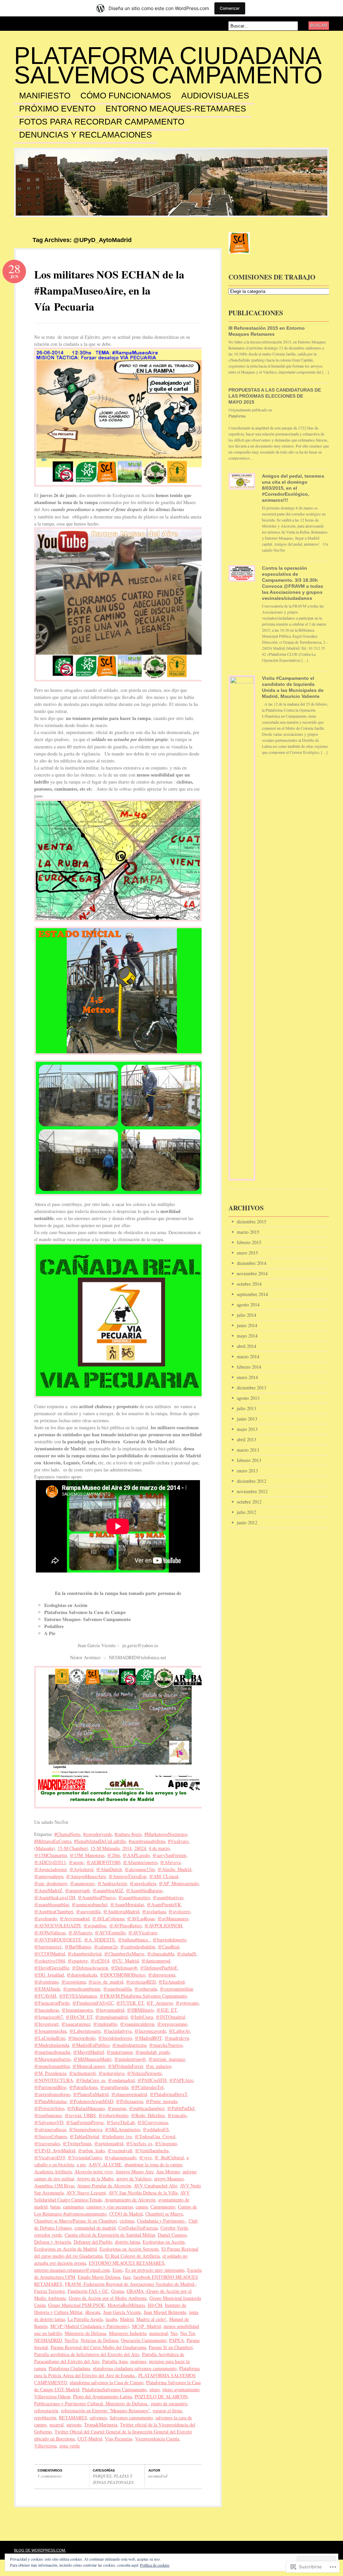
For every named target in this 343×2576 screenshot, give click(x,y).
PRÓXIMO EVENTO (57, 109)
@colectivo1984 (50, 1961)
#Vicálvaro (178, 1841)
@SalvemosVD (49, 2122)
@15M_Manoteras (87, 1855)
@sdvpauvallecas (50, 2129)
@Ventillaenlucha (152, 2150)
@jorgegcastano (172, 2024)
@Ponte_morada (161, 2101)
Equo (118, 2270)
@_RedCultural (169, 2157)
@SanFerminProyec (85, 2122)
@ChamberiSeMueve (124, 1954)
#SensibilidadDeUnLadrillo (100, 1841)
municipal (158, 2333)
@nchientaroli (82, 2073)
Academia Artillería (53, 2171)
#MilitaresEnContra (53, 1841)
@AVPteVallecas (50, 1933)
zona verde (70, 2446)
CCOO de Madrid (126, 2214)
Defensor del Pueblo (93, 2242)
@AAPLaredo (136, 1855)
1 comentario (50, 2476)
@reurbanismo (48, 2115)
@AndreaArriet (112, 1883)
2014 (127, 1848)
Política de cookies (155, 2565)
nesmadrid (158, 2476)
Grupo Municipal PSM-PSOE (77, 2305)
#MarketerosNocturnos (166, 1834)
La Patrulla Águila (85, 2319)
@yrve (145, 2157)
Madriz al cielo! (151, 2319)
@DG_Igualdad (49, 1975)
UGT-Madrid (90, 2439)
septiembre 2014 (252, 1294)
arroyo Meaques (169, 2179)
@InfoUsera (142, 2017)
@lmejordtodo (82, 2038)
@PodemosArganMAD (91, 2101)
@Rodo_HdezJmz (148, 2115)
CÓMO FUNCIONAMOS (126, 96)
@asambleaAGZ (108, 1890)
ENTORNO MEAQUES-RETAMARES (176, 109)
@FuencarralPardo (52, 2003)
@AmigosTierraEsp (127, 1876)
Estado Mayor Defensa (99, 2277)
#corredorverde (97, 1834)
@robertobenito (113, 2115)
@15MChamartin (51, 1855)
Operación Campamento (144, 2340)
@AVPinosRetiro (125, 1925)
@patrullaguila (114, 2087)
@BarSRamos (78, 1947)
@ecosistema (74, 1982)
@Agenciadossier (50, 1869)
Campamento (163, 2207)
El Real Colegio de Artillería (132, 2256)
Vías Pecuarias (119, 2439)
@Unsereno (166, 2143)
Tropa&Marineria (101, 2425)
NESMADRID (48, 2340)
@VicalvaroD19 (50, 2157)
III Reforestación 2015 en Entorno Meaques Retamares (267, 331)
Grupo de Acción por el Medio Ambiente (108, 2298)
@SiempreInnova (86, 2129)
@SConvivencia (153, 2122)
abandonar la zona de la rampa (153, 2164)
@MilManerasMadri (92, 2059)
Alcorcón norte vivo (93, 2171)
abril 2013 (247, 1439)
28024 (140, 1848)
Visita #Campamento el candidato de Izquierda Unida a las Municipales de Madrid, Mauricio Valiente (293, 687)
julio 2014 (247, 1315)
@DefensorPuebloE (159, 1968)
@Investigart (46, 2024)
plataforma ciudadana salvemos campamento (135, 2368)
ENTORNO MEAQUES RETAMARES (127, 2263)
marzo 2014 (248, 1356)
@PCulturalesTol (147, 2087)
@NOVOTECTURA (54, 2080)
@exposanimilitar (176, 1989)
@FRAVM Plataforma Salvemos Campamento (143, 1996)
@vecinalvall (120, 2150)
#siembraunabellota (147, 1841)
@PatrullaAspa (83, 2087)
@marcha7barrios (166, 2045)
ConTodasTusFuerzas (138, 2228)
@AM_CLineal (164, 1876)
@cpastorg (78, 1961)
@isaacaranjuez (76, 2024)
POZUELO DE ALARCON (161, 2396)
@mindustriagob (130, 2059)
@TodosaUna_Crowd (155, 2136)
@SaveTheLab (121, 2122)
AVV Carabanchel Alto (155, 2186)
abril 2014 (247, 1346)
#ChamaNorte (67, 1834)
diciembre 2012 (252, 1481)
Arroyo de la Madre (95, 2179)
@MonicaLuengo (89, 2066)
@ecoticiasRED (141, 1982)
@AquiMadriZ (48, 1890)
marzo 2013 (248, 1450)
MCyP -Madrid (146, 2326)
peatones (138, 2361)
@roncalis (177, 2115)
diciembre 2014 (252, 1263)
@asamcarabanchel (90, 1904)
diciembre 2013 (252, 1388)
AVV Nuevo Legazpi (86, 2193)
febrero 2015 (249, 1242)
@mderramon (120, 2052)
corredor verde (48, 2235)
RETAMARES (73, 2418)
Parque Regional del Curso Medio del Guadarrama (98, 2347)
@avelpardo (46, 1918)
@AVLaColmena (108, 1918)
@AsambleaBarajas (144, 1890)
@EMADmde (47, 1989)
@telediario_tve (117, 2136)
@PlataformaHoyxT (168, 2094)
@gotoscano (187, 2003)
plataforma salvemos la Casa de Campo (107, 2382)
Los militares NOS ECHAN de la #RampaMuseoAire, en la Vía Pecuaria (109, 290)
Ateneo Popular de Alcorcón (104, 2186)
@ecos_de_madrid (106, 1982)
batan (55, 2207)
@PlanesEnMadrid (91, 2094)
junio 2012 (247, 1522)
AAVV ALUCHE (105, 2164)
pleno (155, 2389)
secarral (56, 2425)
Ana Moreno (168, 2171)
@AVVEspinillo (110, 1933)
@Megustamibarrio (52, 2059)
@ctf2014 (100, 1961)
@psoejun (117, 2108)
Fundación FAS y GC (88, 2291)
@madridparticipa (129, 2045)
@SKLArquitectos (122, 2129)
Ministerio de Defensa (85, 2333)
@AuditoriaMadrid (121, 1911)
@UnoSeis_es (139, 2143)
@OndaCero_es (90, 2080)
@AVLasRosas (141, 1918)
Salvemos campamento (131, 2418)
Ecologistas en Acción (164, 2242)
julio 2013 (247, 1408)
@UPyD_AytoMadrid (55, 2150)
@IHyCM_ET (79, 2017)
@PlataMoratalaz (50, 2101)
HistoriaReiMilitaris (126, 2305)
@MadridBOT (148, 2038)
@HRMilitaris (140, 2010)
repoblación (45, 2418)
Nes (174, 2333)
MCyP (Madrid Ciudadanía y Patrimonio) (90, 2326)
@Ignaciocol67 (49, 2017)
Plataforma (237, 416)
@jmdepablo (105, 2024)
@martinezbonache (52, 2052)
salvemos (98, 2418)
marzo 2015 (248, 1232)
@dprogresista (162, 1975)
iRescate (93, 2312)
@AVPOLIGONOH (163, 1925)
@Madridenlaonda (52, 2045)
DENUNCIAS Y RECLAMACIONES (86, 135)
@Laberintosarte (85, 2031)
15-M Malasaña (105, 1848)
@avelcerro (179, 1911)
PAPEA (177, 2340)
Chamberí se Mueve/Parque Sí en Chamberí (76, 2221)
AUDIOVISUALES (215, 96)
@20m (114, 1855)
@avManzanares (173, 1918)
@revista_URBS (80, 2115)
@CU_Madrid (125, 1961)
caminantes (73, 2207)
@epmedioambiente (82, 1989)
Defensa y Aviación (53, 2242)
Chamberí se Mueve (164, 2214)
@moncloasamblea (52, 2066)
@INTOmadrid (170, 2017)
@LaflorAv (179, 2031)
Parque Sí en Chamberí (171, 2347)
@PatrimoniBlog (50, 2087)
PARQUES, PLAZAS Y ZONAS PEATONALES (113, 2479)
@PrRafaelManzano (86, 2108)
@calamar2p (106, 1947)
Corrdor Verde (174, 2228)
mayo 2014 (247, 1336)
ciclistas (127, 2221)
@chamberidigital (85, 1954)
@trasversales (47, 2143)
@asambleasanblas (52, 1904)
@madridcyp (177, 2038)
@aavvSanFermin (169, 1855)
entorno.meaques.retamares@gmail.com (72, 2270)
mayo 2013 (247, 1429)
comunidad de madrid (95, 2228)
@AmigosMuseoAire (86, 1876)
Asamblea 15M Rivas (54, 2186)
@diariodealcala (82, 1975)
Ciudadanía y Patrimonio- (161, 2221)
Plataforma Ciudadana (69, 2368)
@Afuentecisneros (140, 1862)
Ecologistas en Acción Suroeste (129, 2249)
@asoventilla (88, 1911)
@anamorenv (82, 1883)
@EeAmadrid (171, 1982)
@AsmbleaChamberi (54, 1911)
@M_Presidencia (50, 2073)
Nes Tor (188, 2333)
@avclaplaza (154, 1911)
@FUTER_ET (130, 2003)
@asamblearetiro (134, 1897)
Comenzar (230, 8)
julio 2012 (247, 1512)
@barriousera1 (48, 1947)
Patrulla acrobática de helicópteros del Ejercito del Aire (87, 2354)
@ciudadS (187, 1954)
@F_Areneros (160, 2003)
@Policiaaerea (129, 2101)
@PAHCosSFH (152, 2080)
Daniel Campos (172, 2235)
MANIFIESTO (45, 96)
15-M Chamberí (73, 1848)
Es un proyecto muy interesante (155, 2270)
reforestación (46, 2410)
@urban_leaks (91, 2150)
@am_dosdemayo (51, 1883)
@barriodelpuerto (169, 1940)
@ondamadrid (121, 2080)
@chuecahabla (161, 1954)
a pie (81, 2164)
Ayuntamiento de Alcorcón (130, 2200)
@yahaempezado (120, 2157)
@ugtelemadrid (109, 2143)
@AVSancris (80, 1933)
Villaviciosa (45, 2446)
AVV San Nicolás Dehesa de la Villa (143, 2193)
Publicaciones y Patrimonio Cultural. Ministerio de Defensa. (91, 2403)
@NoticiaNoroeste (144, 2073)
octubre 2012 (249, 1502)
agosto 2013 (248, 1398)
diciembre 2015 (252, 1222)
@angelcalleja (143, 1883)
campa (142, 2207)
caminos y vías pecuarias (110, 2207)
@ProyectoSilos (49, 2108)
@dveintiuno (46, 1982)
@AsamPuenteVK (164, 1904)
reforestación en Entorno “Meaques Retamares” (106, 2410)
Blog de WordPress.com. (40, 2550)
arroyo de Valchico (134, 2179)
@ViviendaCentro (85, 2157)
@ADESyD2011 (50, 1862)
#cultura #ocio (128, 1834)
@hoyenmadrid (110, 2010)
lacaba (111, 2319)
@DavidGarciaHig (52, 1968)
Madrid (127, 2319)
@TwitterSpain (77, 2143)
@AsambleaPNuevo (97, 1897)
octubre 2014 (249, 1284)
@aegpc (76, 1862)
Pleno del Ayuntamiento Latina (102, 2396)
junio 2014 (247, 1325)
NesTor (71, 2340)
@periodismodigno (52, 2094)
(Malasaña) (45, 1848)
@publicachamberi (147, 2108)
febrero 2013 (249, 1460)
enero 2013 (247, 1471)
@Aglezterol (81, 1869)
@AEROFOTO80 (103, 1862)
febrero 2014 (249, 1367)
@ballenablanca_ (134, 1940)
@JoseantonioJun (50, 2031)
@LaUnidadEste (50, 2038)
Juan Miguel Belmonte (165, 2312)
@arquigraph (77, 1890)
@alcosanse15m (140, 1869)
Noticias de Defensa (99, 2340)
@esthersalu (146, 1989)
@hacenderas (47, 2010)
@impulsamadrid (111, 2017)
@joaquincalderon (137, 2024)
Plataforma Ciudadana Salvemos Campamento (168, 65)
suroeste (74, 2425)
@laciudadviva (118, 2031)
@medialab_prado (153, 2052)
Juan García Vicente (122, 2312)
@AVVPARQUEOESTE (58, 1940)
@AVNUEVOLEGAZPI (57, 1925)
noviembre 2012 (252, 1491)
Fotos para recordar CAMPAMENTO (102, 122)
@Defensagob (124, 1968)
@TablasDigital (84, 2136)
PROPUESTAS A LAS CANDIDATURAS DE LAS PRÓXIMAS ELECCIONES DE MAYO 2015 (275, 396)
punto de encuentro (169, 2403)
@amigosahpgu (49, 1876)
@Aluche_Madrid (174, 1869)
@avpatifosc (95, 1925)
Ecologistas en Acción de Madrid (65, 2249)
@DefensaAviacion (90, 1968)
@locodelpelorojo (115, 2038)
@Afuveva (170, 1862)
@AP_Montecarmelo (179, 1883)
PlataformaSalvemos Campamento (114, 2389)
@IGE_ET (167, 2010)
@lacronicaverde (150, 2031)
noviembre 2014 (252, 1273)
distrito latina (127, 2242)
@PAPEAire (181, 2080)
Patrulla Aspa (115, 2361)
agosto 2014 (248, 1305)
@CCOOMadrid (50, 1954)
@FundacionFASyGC (93, 2003)
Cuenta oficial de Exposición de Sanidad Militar (110, 2235)
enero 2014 (247, 1377)
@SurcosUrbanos (51, 2136)
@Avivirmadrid (75, 1918)
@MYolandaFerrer (125, 2066)
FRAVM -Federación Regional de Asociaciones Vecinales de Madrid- (130, 2284)
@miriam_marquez (167, 2059)
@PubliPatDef (181, 2108)
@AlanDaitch (109, 1869)
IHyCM (155, 2305)
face (127, 2277)
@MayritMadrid (88, 2052)
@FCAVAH (45, 1996)
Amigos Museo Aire (134, 2171)
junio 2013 (247, 1419)
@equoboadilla (117, 1989)
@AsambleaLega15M (55, 1897)
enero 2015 (247, 1253)
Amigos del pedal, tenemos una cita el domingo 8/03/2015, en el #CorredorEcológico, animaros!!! (293, 488)
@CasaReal (168, 1947)
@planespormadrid (129, 2094)
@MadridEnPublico (91, 2045)
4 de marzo (159, 1848)
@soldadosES (156, 2129)
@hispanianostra (77, 2010)
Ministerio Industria (128, 2333)
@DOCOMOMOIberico (123, 1975)
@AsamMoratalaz (127, 1904)
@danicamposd (156, 1961)
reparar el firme (167, 2410)
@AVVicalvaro (143, 1933)
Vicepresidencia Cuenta (157, 2439)
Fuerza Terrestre (50, 2291)
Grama (118, 2291)
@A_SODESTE (100, 1940)
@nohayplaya (111, 2073)
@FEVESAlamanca (78, 1996)
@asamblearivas (168, 1897)
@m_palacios (158, 2066)
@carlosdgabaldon (138, 1947)
